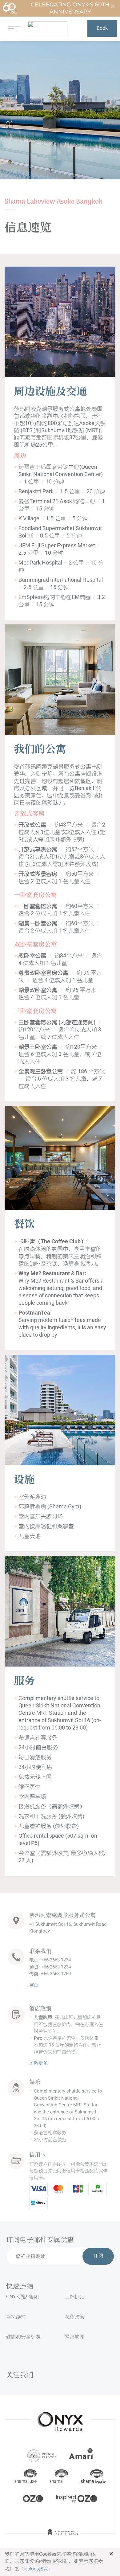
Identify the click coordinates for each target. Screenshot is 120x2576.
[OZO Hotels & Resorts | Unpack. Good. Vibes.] (33, 2498)
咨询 (34, 1985)
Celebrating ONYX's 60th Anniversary (70, 8)
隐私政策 (74, 2317)
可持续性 (16, 2317)
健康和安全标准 (23, 2337)
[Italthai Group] (63, 2536)
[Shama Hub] (93, 2476)
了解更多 (38, 2063)
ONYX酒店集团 (22, 2297)
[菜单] (14, 28)
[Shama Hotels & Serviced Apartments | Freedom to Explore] (59, 2476)
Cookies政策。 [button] (38, 2569)
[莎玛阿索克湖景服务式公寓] (48, 28)
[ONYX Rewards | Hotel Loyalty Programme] (60, 2419)
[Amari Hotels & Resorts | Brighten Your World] (81, 2455)
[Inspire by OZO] (77, 2498)
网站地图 (74, 2337)
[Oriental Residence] (42, 2455)
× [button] (111, 2554)
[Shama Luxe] (26, 2476)
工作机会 (74, 2297)
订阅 (98, 2256)
